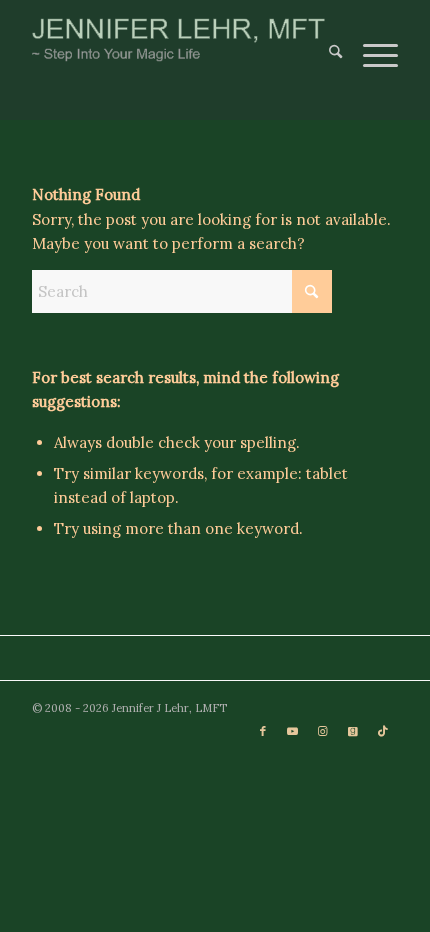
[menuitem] (325, 40)
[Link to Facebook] (263, 731)
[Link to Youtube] (293, 731)
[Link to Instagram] (323, 731)
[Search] (325, 40)
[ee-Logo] (178, 40)
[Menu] (370, 40)
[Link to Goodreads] (353, 731)
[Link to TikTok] (383, 731)
